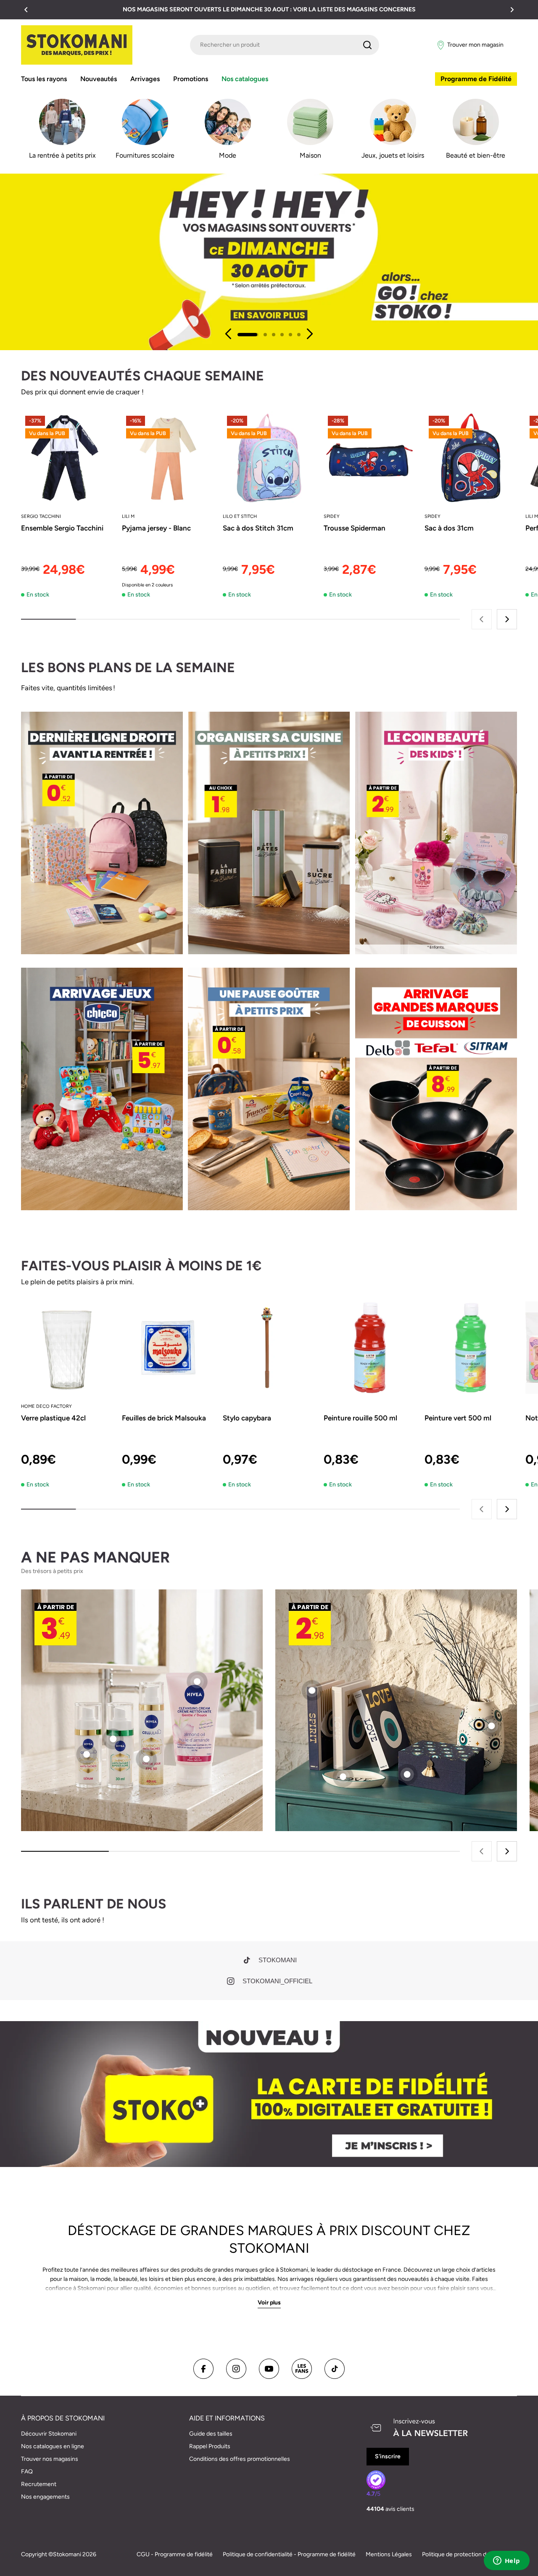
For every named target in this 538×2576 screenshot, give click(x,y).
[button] (26, 10)
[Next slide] (309, 334)
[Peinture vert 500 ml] (471, 1348)
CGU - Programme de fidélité (175, 2554)
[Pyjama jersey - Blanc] (168, 458)
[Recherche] (367, 45)
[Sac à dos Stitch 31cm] (269, 458)
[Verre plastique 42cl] (67, 1348)
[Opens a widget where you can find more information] (506, 2561)
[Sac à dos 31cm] (471, 458)
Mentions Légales (389, 2554)
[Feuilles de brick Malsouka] (168, 1348)
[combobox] (285, 45)
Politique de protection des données (469, 2554)
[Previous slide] (229, 334)
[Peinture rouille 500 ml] (370, 1348)
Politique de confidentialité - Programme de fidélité (289, 2554)
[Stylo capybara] (269, 1348)
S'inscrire (388, 2456)
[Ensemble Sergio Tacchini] (67, 458)
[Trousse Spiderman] (370, 458)
